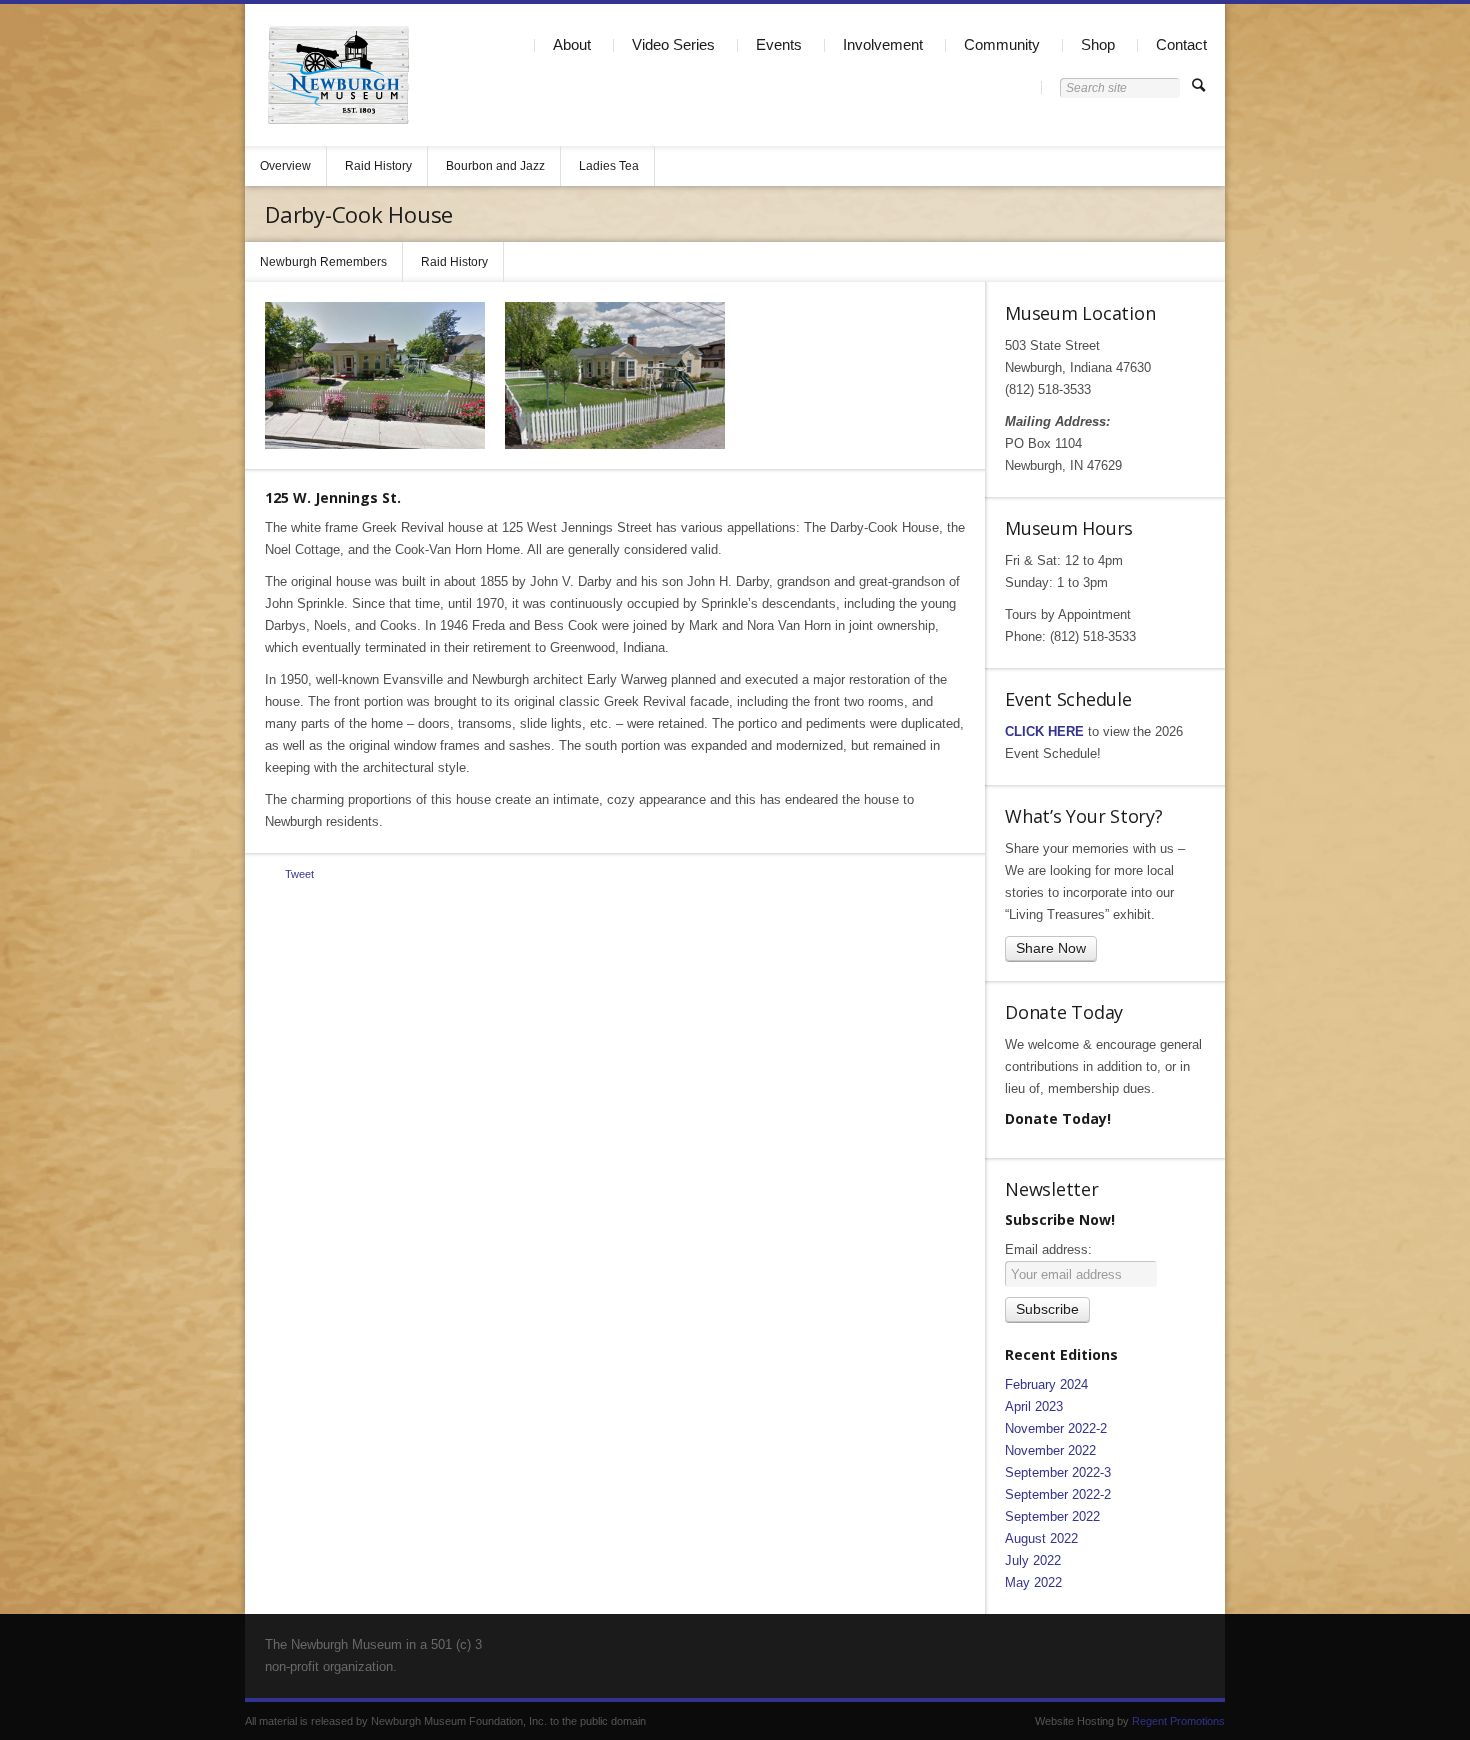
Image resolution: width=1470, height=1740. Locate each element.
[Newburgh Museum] (338, 75)
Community (1002, 44)
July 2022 (1033, 1560)
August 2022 (1041, 1538)
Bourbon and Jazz (495, 166)
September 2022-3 (1058, 1472)
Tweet (299, 874)
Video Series (673, 44)
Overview (285, 166)
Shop (1098, 44)
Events (779, 44)
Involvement (883, 44)
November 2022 (1050, 1450)
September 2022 (1052, 1516)
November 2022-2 (1056, 1428)
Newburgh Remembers (323, 262)
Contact (1181, 44)
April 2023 (1034, 1406)
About (572, 44)
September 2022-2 (1058, 1494)
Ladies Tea (609, 166)
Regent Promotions (1178, 1721)
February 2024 (1046, 1384)
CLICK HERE (1044, 731)
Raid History (378, 166)
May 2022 (1033, 1582)
